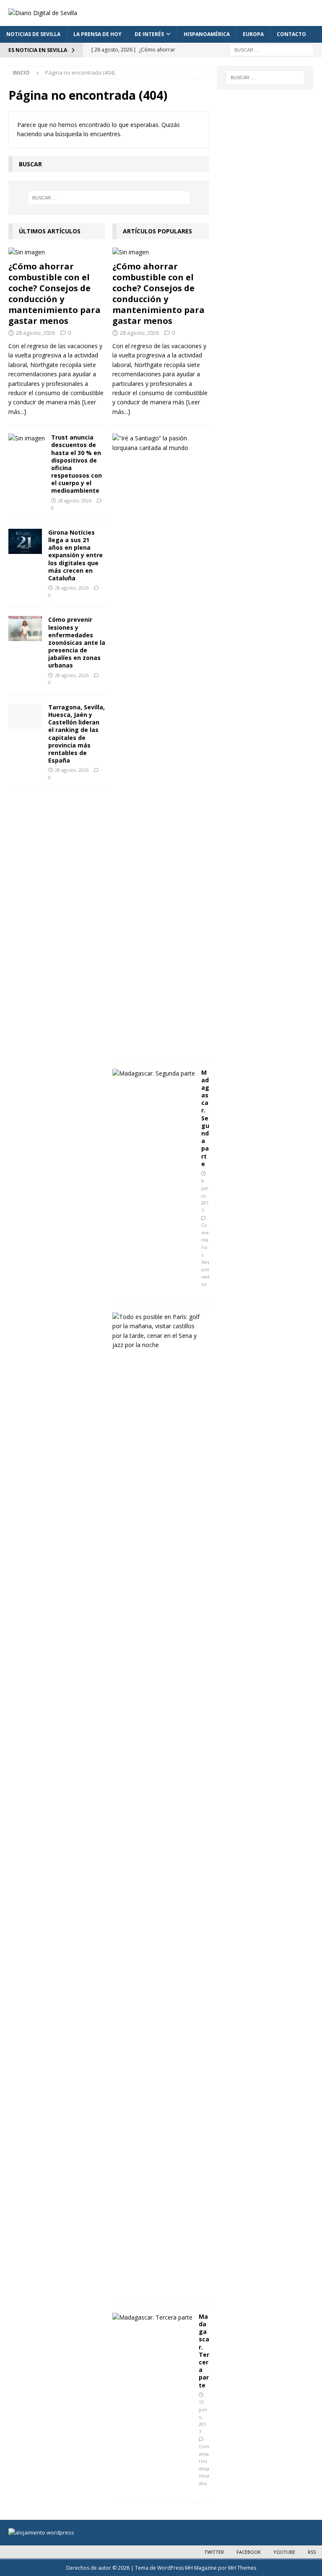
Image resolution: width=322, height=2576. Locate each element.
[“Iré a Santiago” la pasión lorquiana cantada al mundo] (158, 443)
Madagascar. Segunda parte (205, 1118)
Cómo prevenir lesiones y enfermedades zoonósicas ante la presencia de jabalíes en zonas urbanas (77, 642)
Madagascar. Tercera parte (204, 2351)
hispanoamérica (207, 34)
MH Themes (242, 2568)
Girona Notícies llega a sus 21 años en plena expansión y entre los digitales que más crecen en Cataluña (75, 555)
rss (312, 2552)
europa (253, 34)
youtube (284, 2552)
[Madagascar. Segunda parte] (154, 1073)
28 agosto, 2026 (35, 333)
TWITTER (214, 2552)
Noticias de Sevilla (33, 34)
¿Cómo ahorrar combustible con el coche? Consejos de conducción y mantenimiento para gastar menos (55, 294)
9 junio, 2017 (205, 1196)
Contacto (291, 34)
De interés (149, 34)
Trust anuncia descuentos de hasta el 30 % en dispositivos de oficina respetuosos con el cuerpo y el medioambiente (77, 464)
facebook (249, 2552)
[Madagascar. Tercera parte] (152, 2317)
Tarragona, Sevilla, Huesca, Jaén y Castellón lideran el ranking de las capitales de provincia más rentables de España (77, 734)
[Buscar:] (272, 49)
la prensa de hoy (97, 34)
